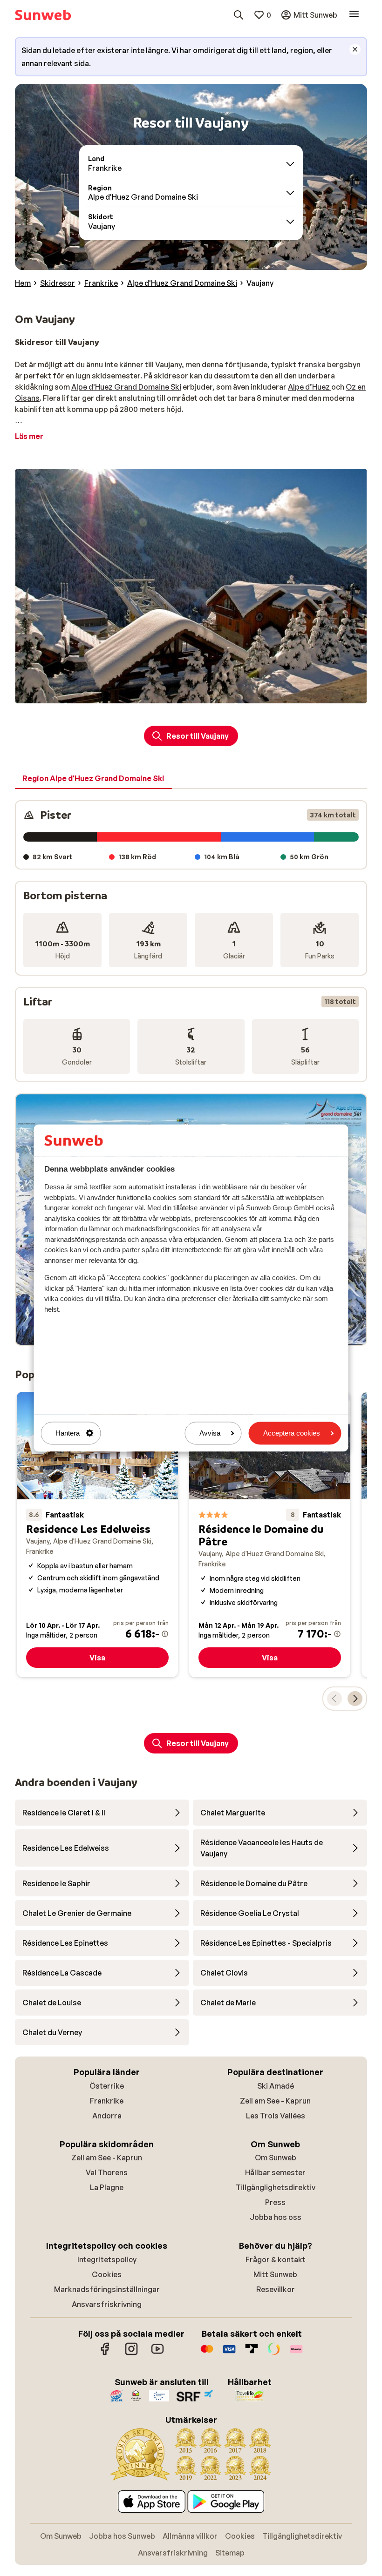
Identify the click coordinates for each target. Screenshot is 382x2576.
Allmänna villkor (190, 2536)
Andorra (107, 2116)
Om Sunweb (276, 2158)
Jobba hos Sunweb (122, 2536)
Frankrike (107, 2101)
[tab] (93, 779)
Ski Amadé (276, 2086)
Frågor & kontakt (276, 2259)
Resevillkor (276, 2289)
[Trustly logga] (252, 2353)
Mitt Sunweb (275, 2274)
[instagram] (131, 2353)
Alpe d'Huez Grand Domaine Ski (126, 387)
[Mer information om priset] (165, 1634)
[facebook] (105, 2353)
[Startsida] (43, 15)
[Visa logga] (229, 2353)
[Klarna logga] (296, 2353)
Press (275, 2202)
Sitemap (230, 2553)
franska (312, 364)
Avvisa (210, 1433)
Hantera (68, 1433)
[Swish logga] (274, 2353)
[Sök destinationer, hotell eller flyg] (239, 15)
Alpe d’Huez (310, 387)
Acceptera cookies (292, 1433)
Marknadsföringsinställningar (107, 2289)
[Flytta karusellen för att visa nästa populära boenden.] (355, 1699)
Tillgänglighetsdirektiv (276, 2187)
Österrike (107, 2086)
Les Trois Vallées (276, 2116)
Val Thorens (107, 2172)
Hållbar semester (275, 2172)
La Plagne (107, 2187)
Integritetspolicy (107, 2259)
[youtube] (157, 2353)
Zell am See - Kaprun (275, 2101)
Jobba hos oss (276, 2217)
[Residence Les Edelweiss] (97, 1534)
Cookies (107, 2274)
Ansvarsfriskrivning (107, 2304)
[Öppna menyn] (354, 15)
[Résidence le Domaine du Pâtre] (270, 1534)
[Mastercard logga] (207, 2353)
